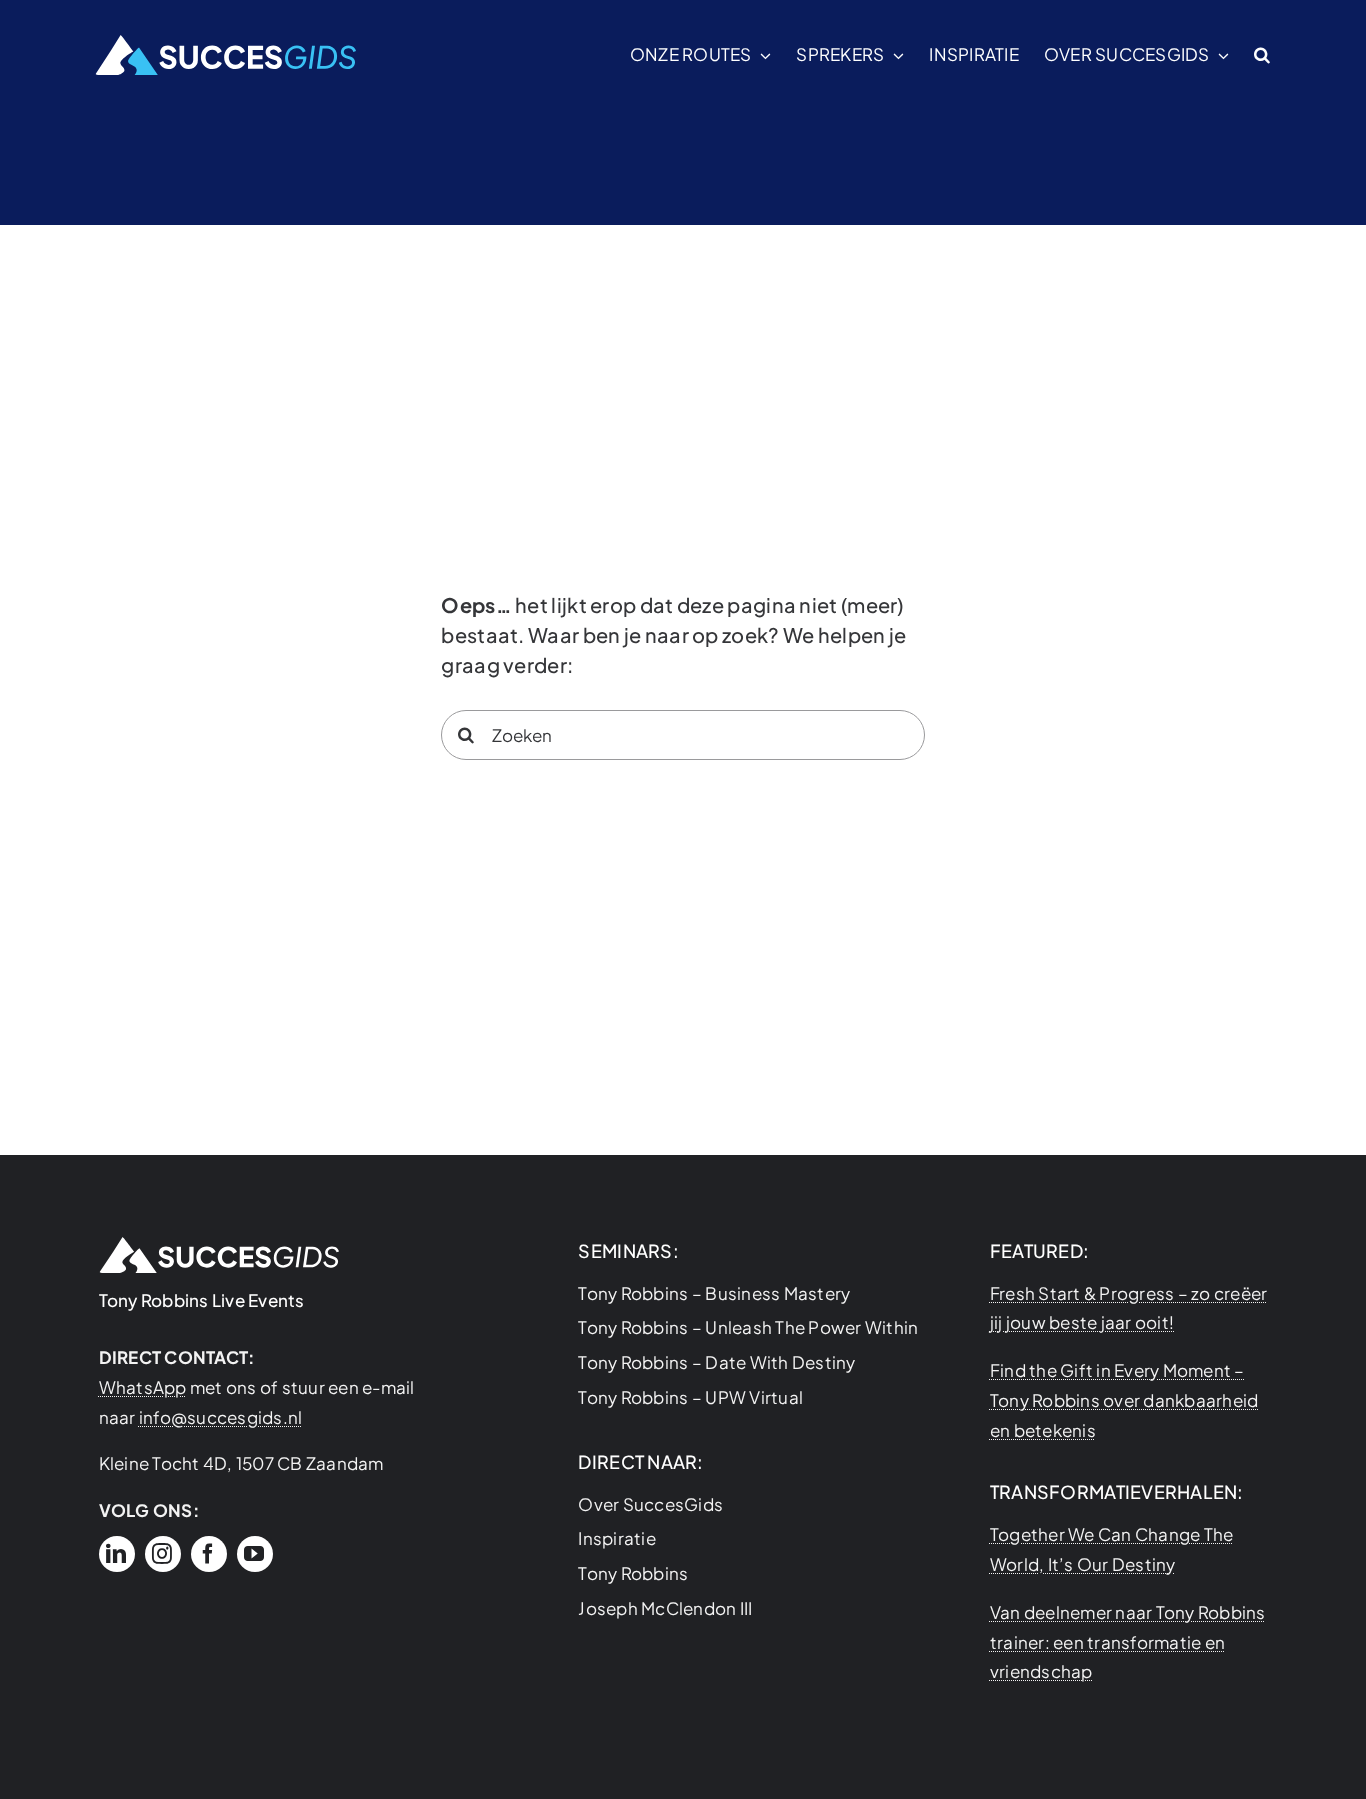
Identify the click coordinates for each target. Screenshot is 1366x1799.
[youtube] (255, 1554)
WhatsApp (143, 1387)
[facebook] (209, 1554)
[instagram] (163, 1554)
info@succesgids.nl (221, 1417)
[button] (1262, 55)
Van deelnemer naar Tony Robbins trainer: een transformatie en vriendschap (1128, 1642)
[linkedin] (117, 1554)
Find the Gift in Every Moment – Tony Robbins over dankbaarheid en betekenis (1124, 1400)
